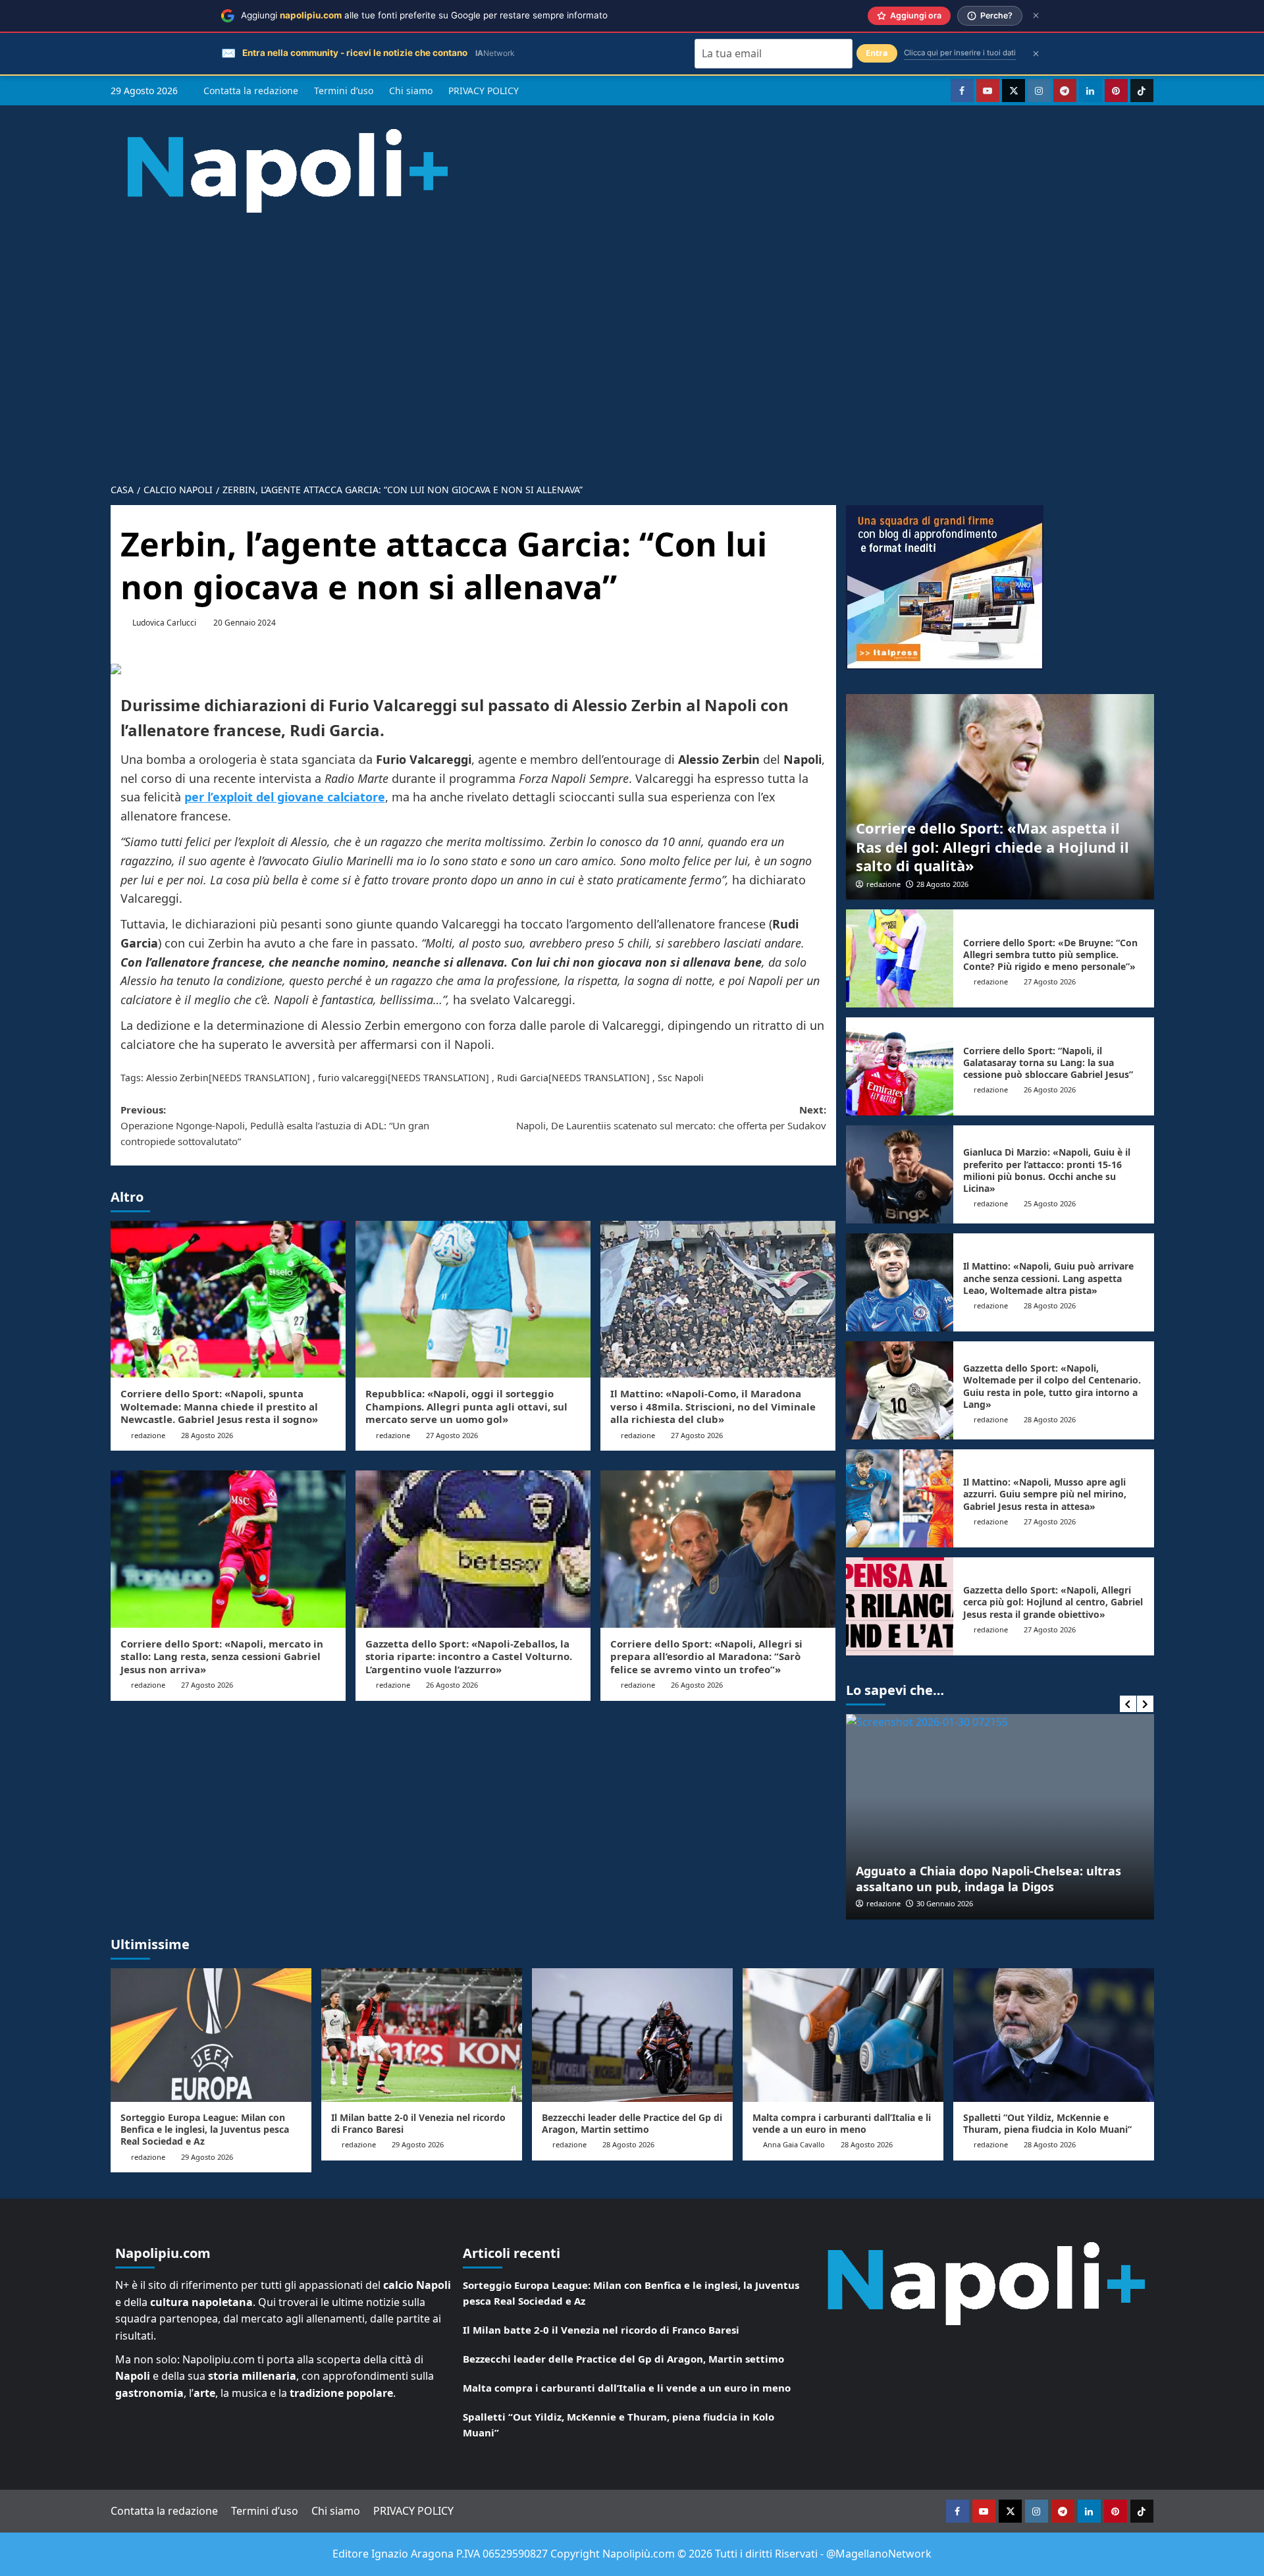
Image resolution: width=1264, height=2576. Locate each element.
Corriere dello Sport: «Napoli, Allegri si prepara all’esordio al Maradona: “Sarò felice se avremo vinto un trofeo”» (706, 1656)
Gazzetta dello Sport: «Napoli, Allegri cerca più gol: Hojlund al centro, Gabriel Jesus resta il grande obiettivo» (1053, 1602)
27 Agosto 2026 (452, 1435)
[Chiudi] (1036, 15)
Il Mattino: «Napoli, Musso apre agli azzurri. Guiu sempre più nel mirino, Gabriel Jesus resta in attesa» (1045, 1494)
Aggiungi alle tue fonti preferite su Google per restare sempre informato (424, 15)
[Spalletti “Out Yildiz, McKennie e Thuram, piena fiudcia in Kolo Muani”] (1054, 2035)
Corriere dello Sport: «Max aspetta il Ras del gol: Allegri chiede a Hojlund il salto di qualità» (992, 846)
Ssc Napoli (681, 1078)
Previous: (275, 1125)
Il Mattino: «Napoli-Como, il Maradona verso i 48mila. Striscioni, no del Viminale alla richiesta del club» (713, 1406)
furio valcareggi (353, 1078)
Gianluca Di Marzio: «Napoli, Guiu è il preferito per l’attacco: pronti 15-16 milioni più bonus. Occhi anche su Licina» (1047, 1170)
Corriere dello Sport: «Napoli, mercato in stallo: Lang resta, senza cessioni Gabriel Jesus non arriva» (222, 1656)
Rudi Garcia (523, 1078)
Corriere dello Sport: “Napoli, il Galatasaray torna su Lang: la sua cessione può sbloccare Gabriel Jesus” (1048, 1062)
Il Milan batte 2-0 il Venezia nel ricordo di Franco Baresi (418, 2123)
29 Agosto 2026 (207, 2157)
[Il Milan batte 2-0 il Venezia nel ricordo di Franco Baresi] (422, 2035)
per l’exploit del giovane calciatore (285, 797)
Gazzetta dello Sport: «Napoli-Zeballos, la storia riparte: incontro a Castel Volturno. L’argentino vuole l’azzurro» (469, 1656)
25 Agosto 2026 (1050, 1203)
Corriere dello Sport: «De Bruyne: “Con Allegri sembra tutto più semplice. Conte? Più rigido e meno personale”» (1050, 954)
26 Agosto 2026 (452, 1685)
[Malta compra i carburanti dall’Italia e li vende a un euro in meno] (843, 2035)
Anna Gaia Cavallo (794, 2144)
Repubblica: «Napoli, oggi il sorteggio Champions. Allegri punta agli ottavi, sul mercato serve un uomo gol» (466, 1406)
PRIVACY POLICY (484, 91)
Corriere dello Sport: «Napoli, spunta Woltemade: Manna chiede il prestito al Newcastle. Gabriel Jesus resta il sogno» (219, 1406)
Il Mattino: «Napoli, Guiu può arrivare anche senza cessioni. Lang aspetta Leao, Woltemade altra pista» (1048, 1278)
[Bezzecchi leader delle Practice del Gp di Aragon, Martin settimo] (632, 2035)
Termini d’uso (344, 91)
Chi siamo (411, 91)
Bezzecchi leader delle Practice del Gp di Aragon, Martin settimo (632, 2123)
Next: (671, 1117)
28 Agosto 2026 (207, 1435)
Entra (877, 53)
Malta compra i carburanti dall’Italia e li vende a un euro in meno (842, 2123)
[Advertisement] (632, 376)
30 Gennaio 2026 (945, 1903)
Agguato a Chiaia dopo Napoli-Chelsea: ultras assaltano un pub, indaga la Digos (988, 1878)
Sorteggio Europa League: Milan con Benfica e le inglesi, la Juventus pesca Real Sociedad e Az (205, 2129)
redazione (148, 1435)
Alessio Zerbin (177, 1078)
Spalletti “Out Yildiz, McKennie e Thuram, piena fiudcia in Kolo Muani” (1047, 2123)
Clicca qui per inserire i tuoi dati (960, 53)
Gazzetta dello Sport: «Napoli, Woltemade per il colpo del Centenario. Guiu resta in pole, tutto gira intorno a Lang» (1052, 1386)
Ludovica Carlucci (164, 623)
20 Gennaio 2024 (245, 623)
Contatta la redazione (251, 91)
